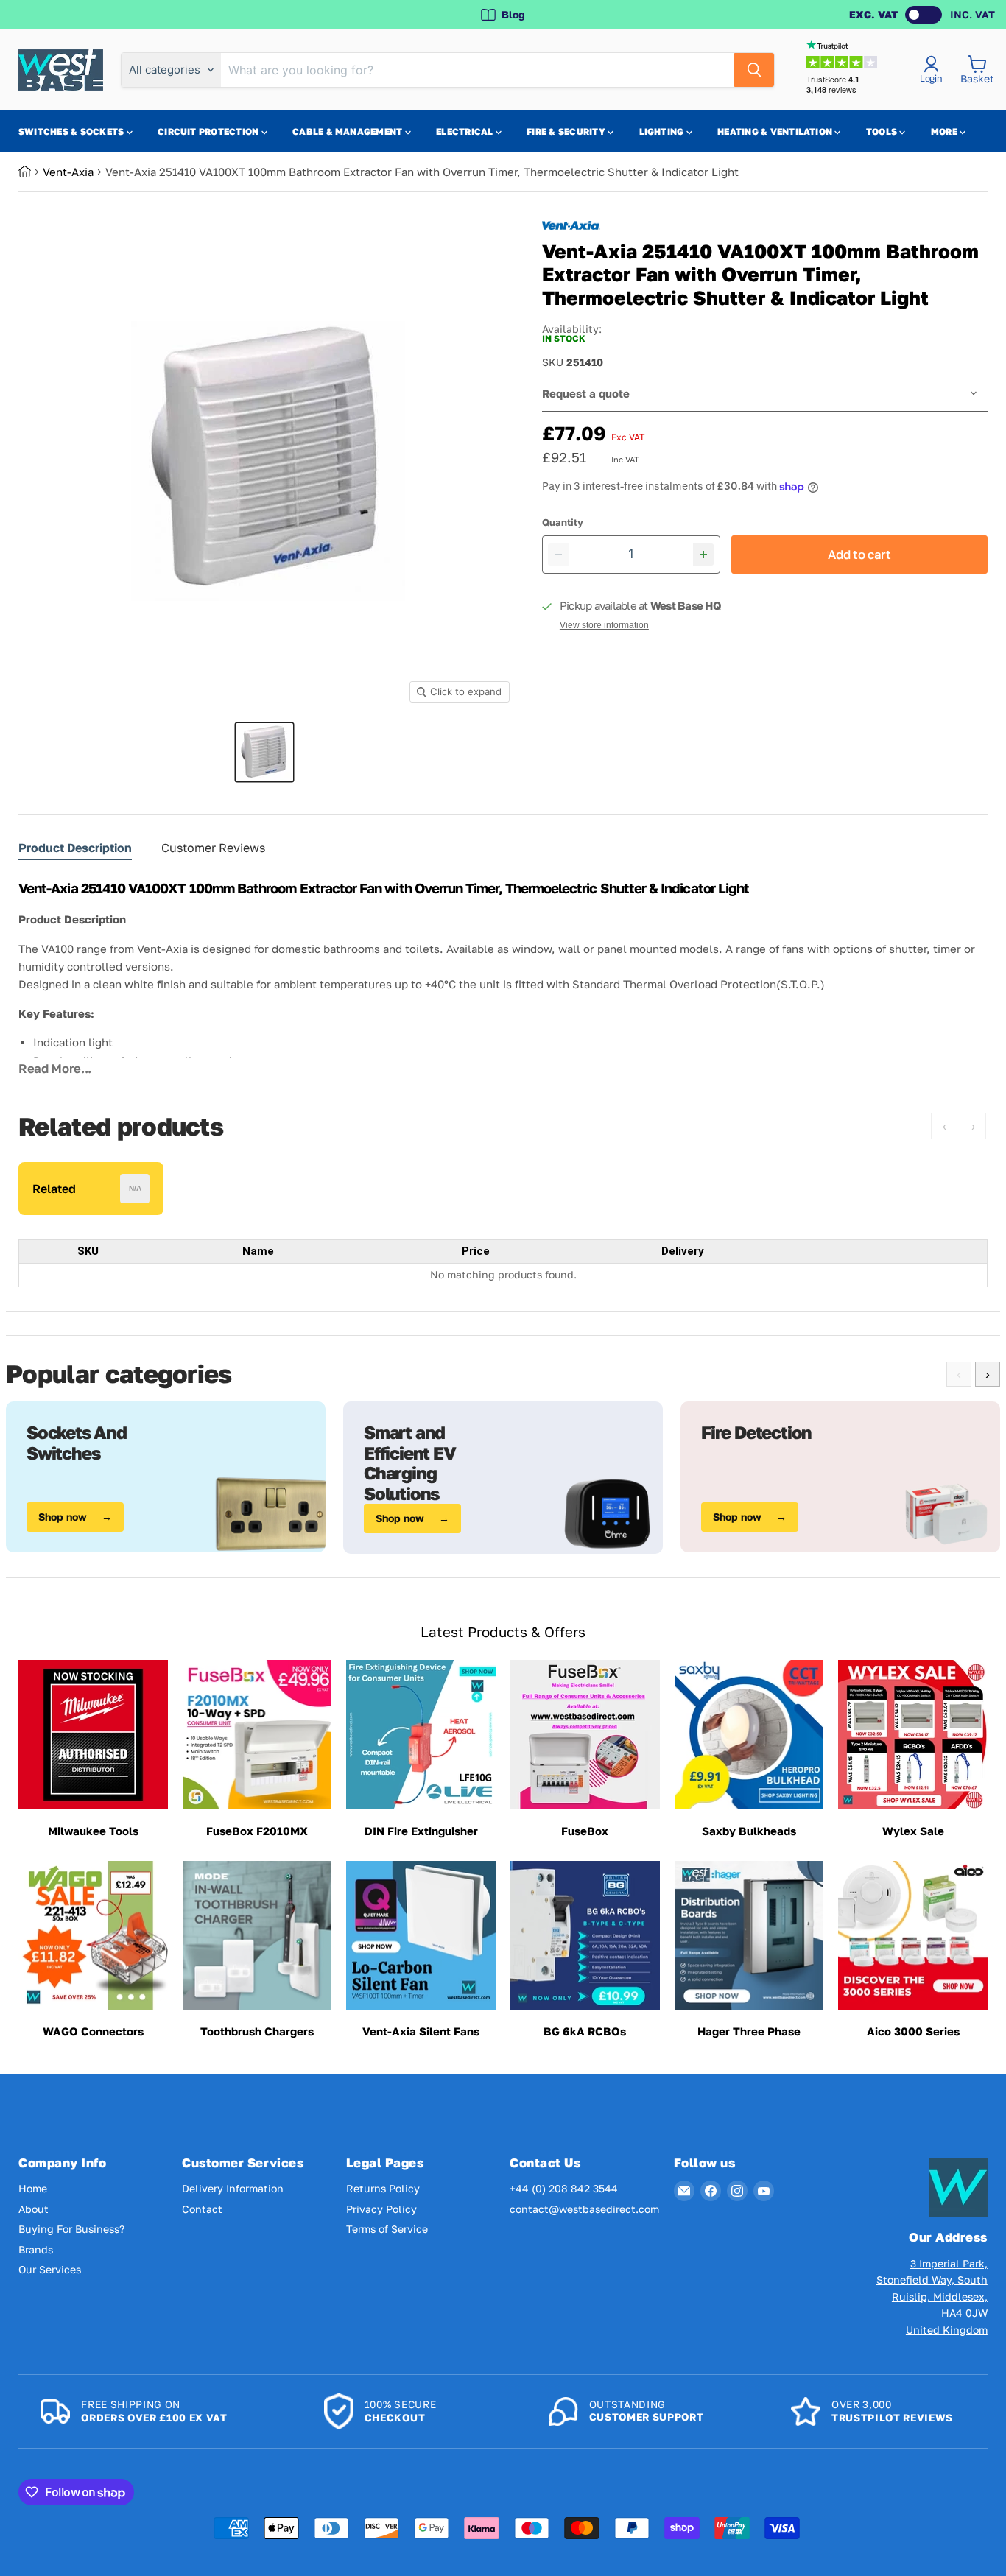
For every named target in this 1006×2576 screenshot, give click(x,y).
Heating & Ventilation (776, 131)
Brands (36, 2249)
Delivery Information (233, 2188)
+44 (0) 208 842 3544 (564, 2188)
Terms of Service (387, 2229)
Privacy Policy (381, 2209)
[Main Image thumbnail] (264, 752)
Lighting (663, 131)
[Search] (754, 70)
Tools (883, 131)
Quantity (563, 522)
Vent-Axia (68, 172)
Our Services (50, 2269)
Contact (202, 2209)
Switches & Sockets (73, 131)
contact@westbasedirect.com (584, 2209)
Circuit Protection (210, 131)
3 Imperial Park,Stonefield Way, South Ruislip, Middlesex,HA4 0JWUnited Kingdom (932, 2297)
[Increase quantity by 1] (704, 555)
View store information (604, 625)
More (945, 131)
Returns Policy (383, 2188)
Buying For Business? (71, 2229)
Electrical (466, 131)
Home (33, 2188)
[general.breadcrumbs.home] (31, 172)
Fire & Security (567, 131)
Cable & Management (349, 131)
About (34, 2209)
